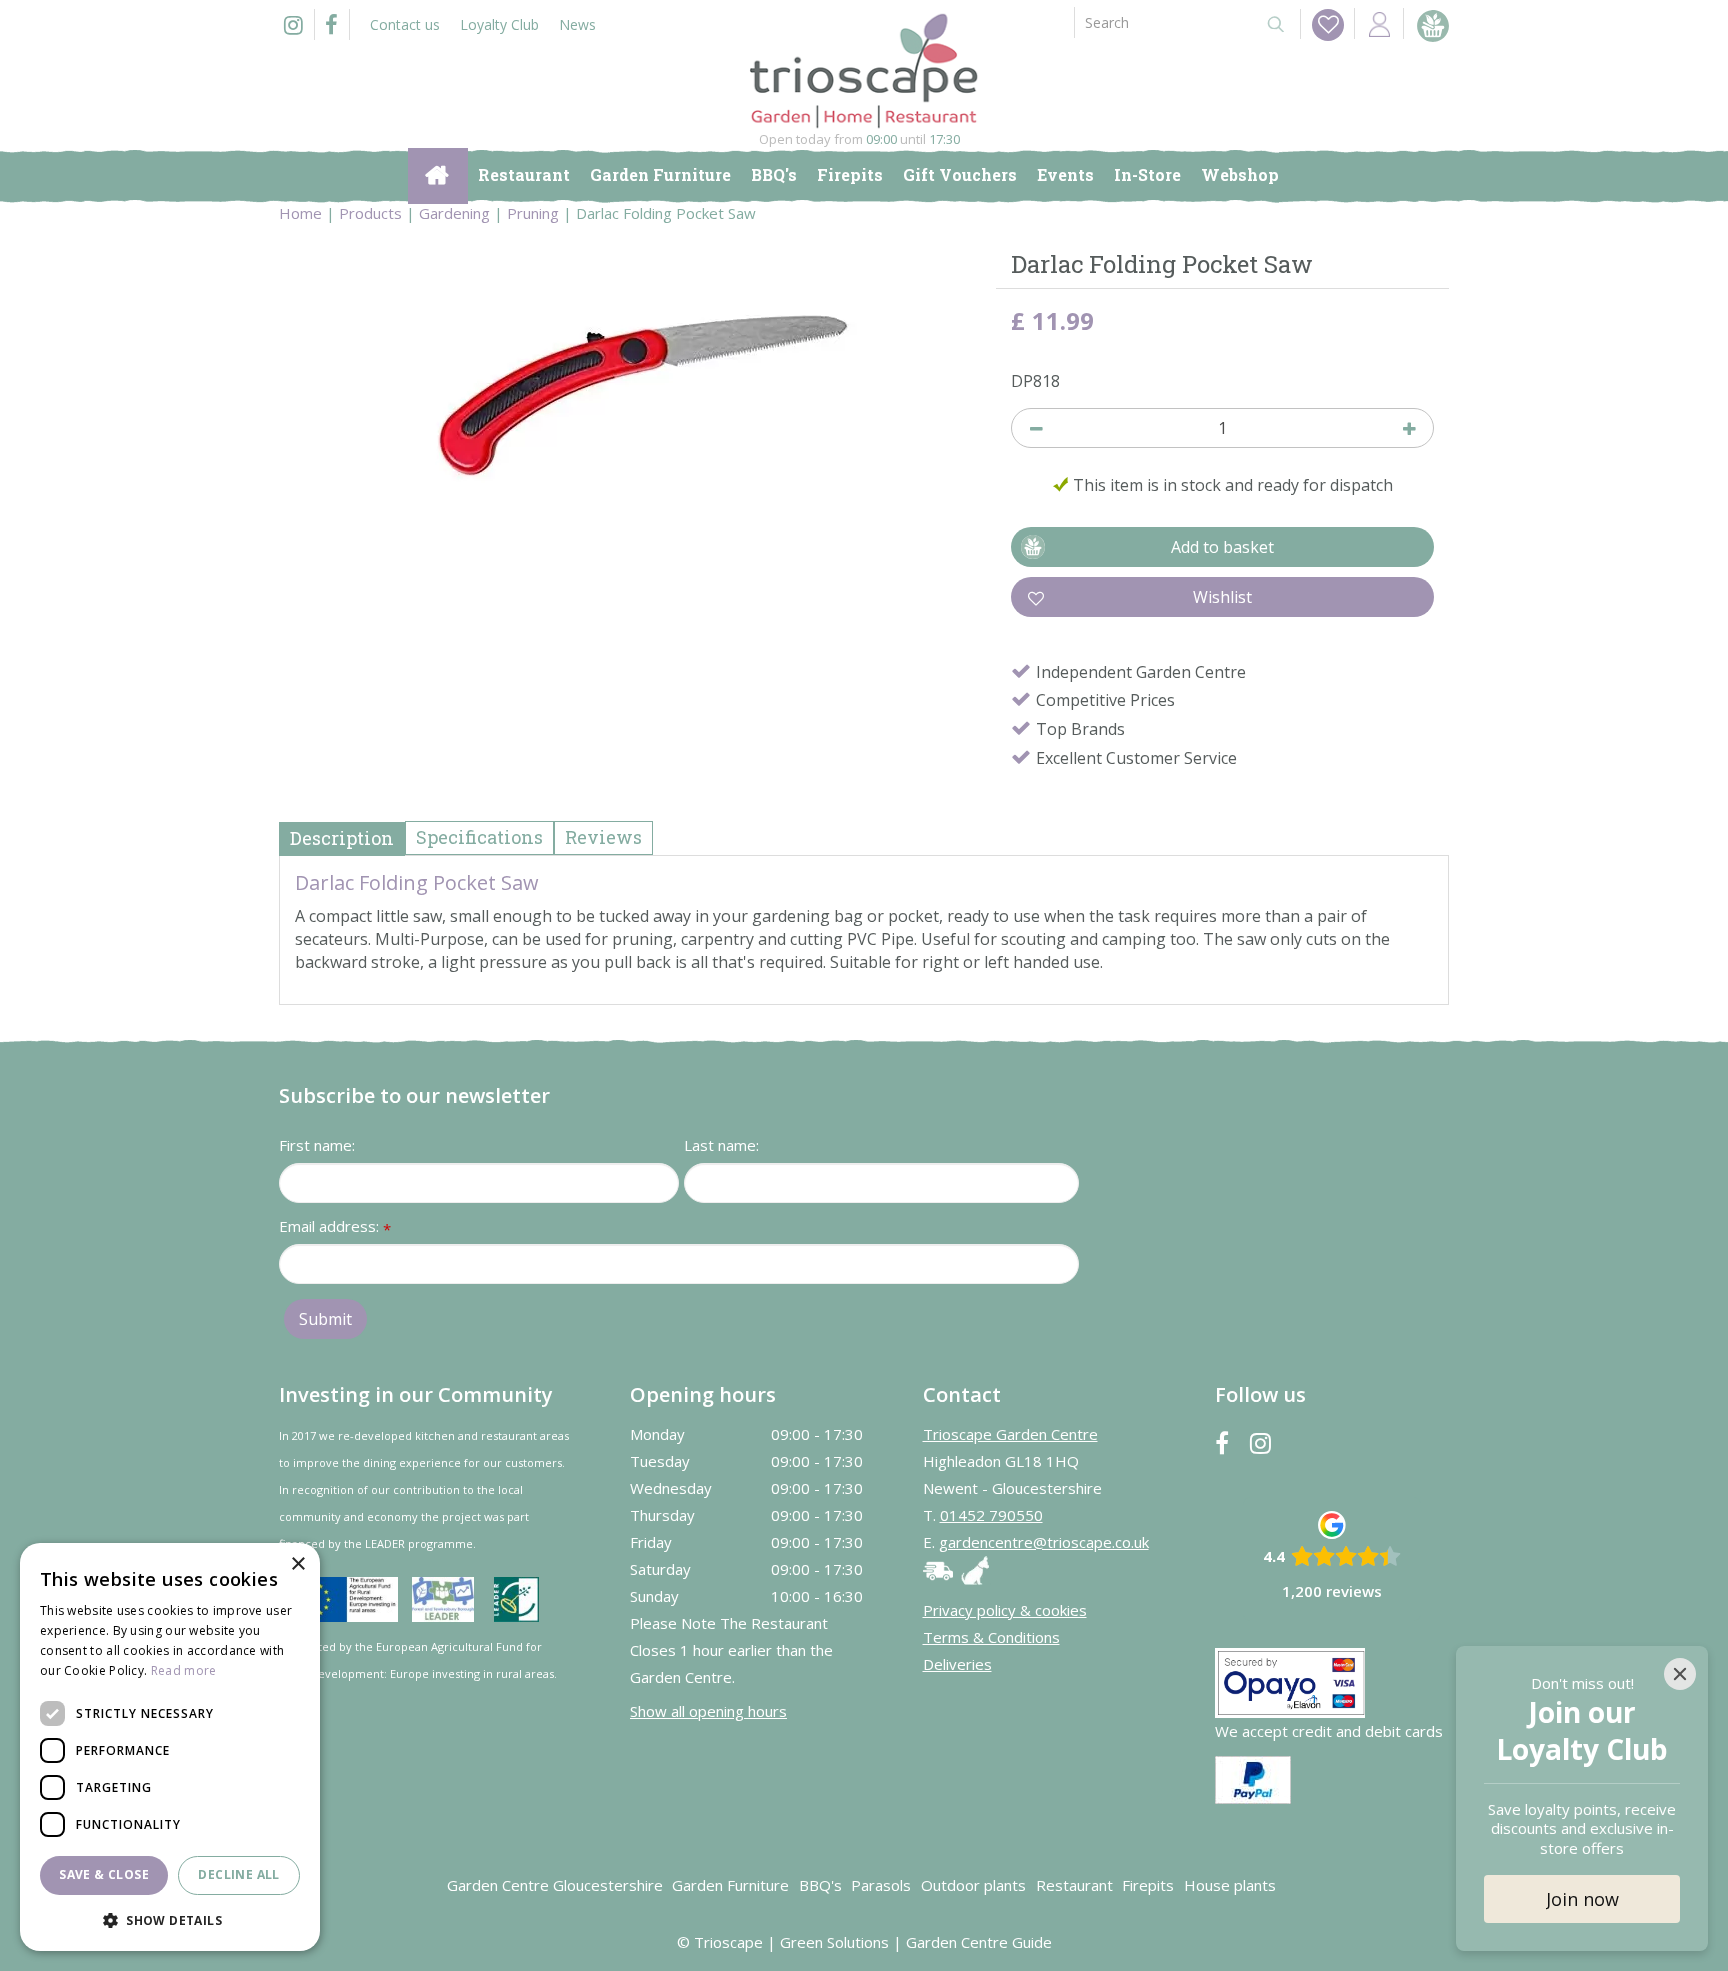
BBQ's (820, 1885)
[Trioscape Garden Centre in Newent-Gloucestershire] (864, 71)
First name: (317, 1145)
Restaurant (1074, 1885)
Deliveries (957, 1664)
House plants (1230, 1885)
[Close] (1680, 1674)
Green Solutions (834, 1942)
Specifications (479, 837)
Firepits (1148, 1885)
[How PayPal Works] (1253, 1778)
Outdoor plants (973, 1885)
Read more (184, 1670)
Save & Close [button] (104, 1874)
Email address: (335, 1227)
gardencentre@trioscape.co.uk (1044, 1542)
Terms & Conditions (991, 1637)
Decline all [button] (238, 1874)
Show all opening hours (708, 1711)
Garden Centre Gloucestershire (555, 1885)
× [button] (297, 1564)
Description (342, 838)
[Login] (1379, 23)
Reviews (603, 837)
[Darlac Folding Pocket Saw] (630, 444)
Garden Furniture (730, 1885)
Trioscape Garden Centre (1010, 1434)
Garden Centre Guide (979, 1942)
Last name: (721, 1145)
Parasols (881, 1885)
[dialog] (170, 1747)
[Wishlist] (1328, 25)
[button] (170, 1919)
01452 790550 (991, 1515)
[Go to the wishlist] (1322, 24)
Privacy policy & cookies (1005, 1610)
